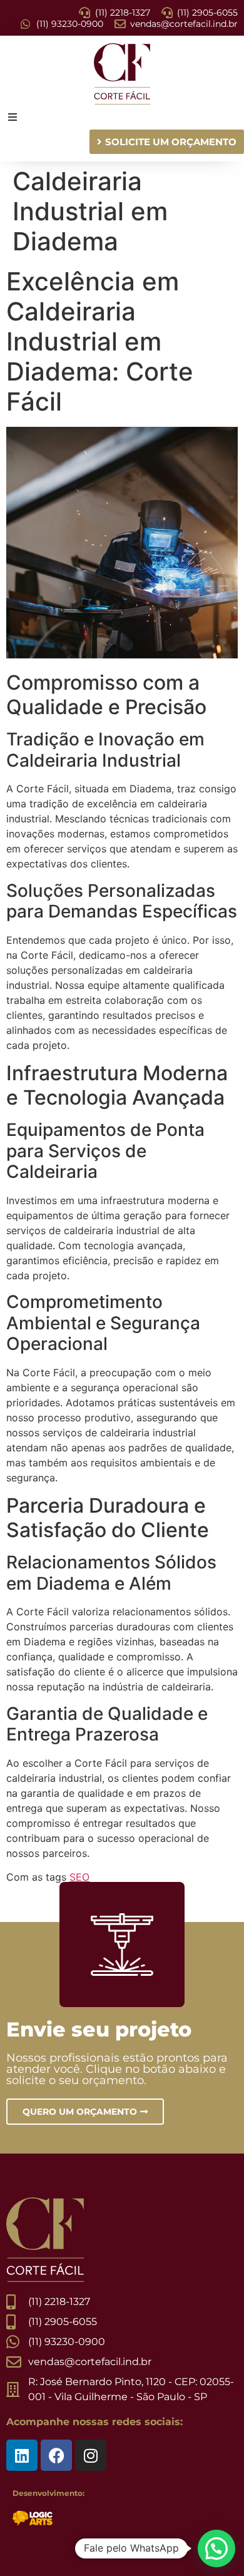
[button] (216, 2548)
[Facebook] (56, 2455)
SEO (79, 1877)
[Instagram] (91, 2455)
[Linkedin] (22, 2455)
